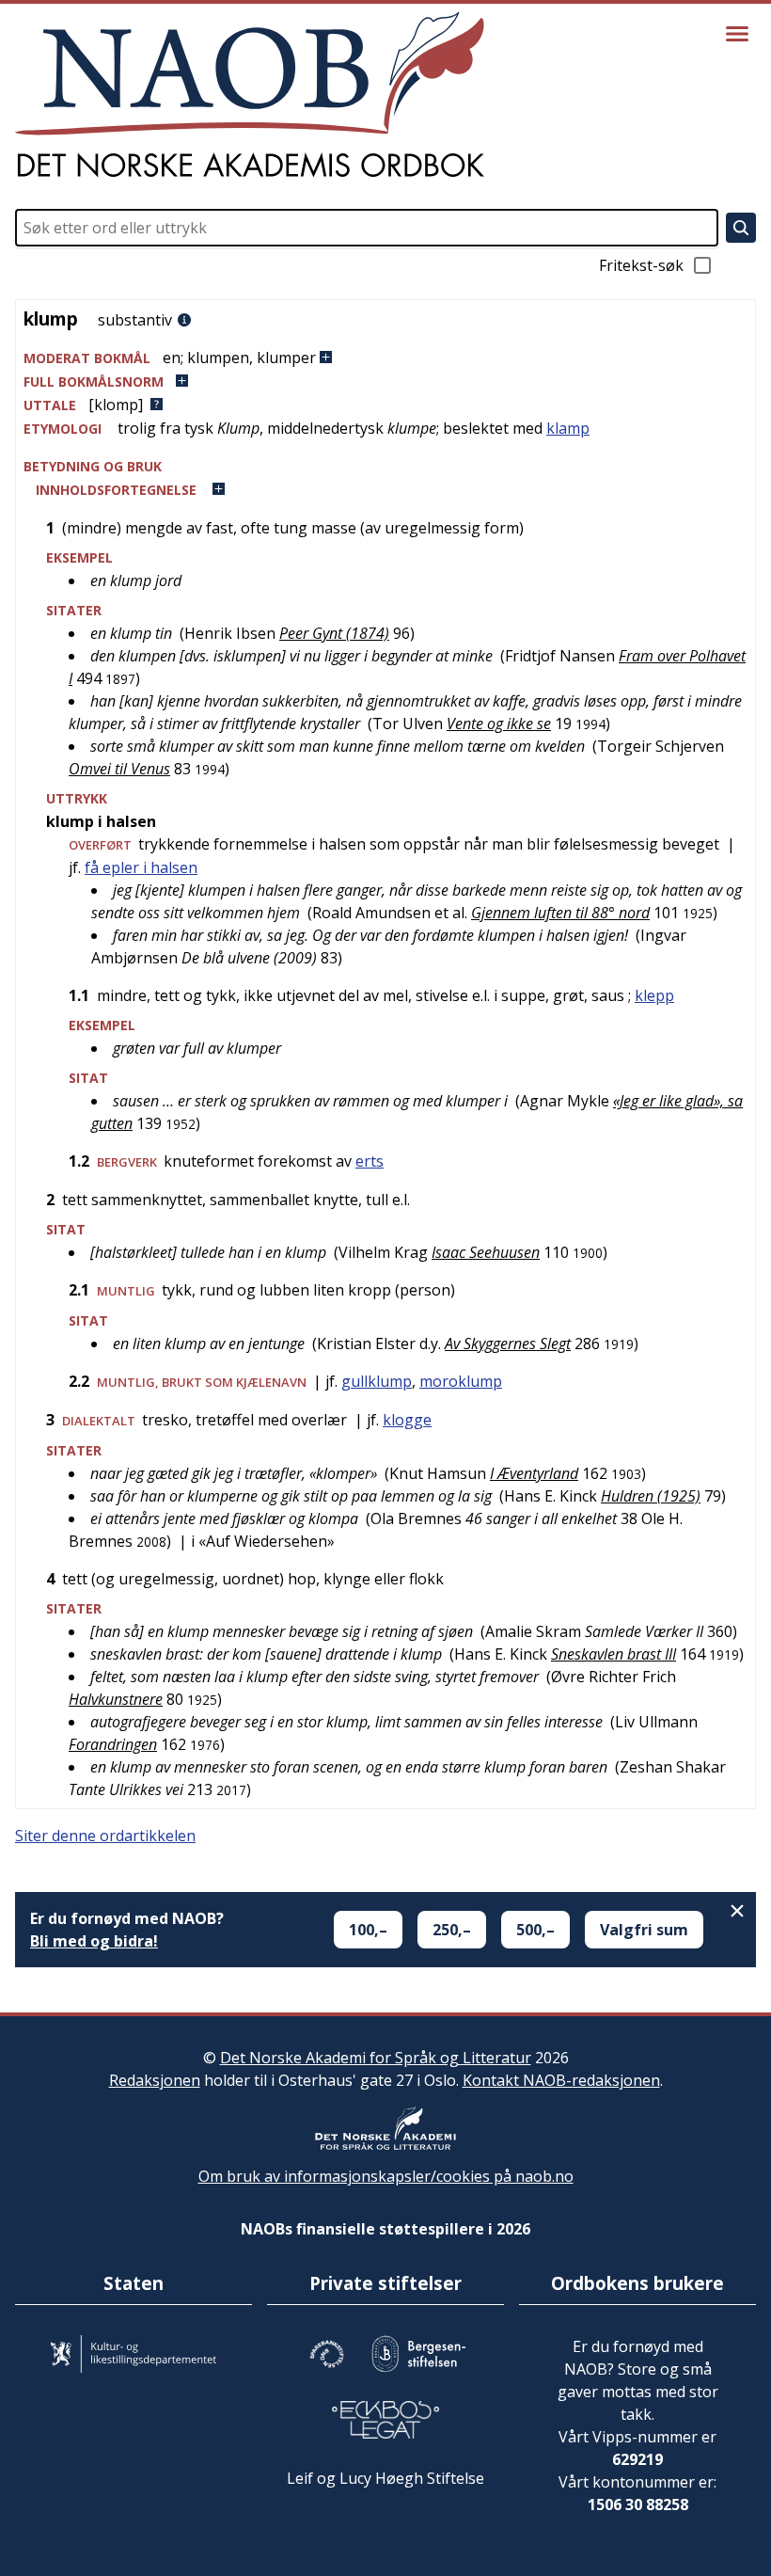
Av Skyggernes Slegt (508, 1344)
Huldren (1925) (651, 1496)
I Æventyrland (534, 1473)
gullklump (377, 1381)
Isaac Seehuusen (486, 1252)
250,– (452, 1930)
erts (370, 1161)
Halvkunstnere (116, 1699)
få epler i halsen (141, 867)
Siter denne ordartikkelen (105, 1836)
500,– (535, 1930)
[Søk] (741, 228)
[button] (385, 358)
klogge (407, 1420)
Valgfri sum (644, 1930)
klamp (568, 428)
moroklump (461, 1381)
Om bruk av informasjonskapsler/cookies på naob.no (386, 2176)
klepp (654, 995)
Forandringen (113, 1744)
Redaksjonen (155, 2080)
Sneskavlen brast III (614, 1654)
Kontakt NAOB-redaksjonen (561, 2080)
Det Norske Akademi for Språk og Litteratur (376, 2058)
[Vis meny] (737, 34)
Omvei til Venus (119, 769)
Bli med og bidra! (94, 1941)
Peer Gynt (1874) (334, 633)
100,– (368, 1930)
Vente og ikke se (499, 724)
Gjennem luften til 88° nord (560, 913)
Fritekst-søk (641, 265)
